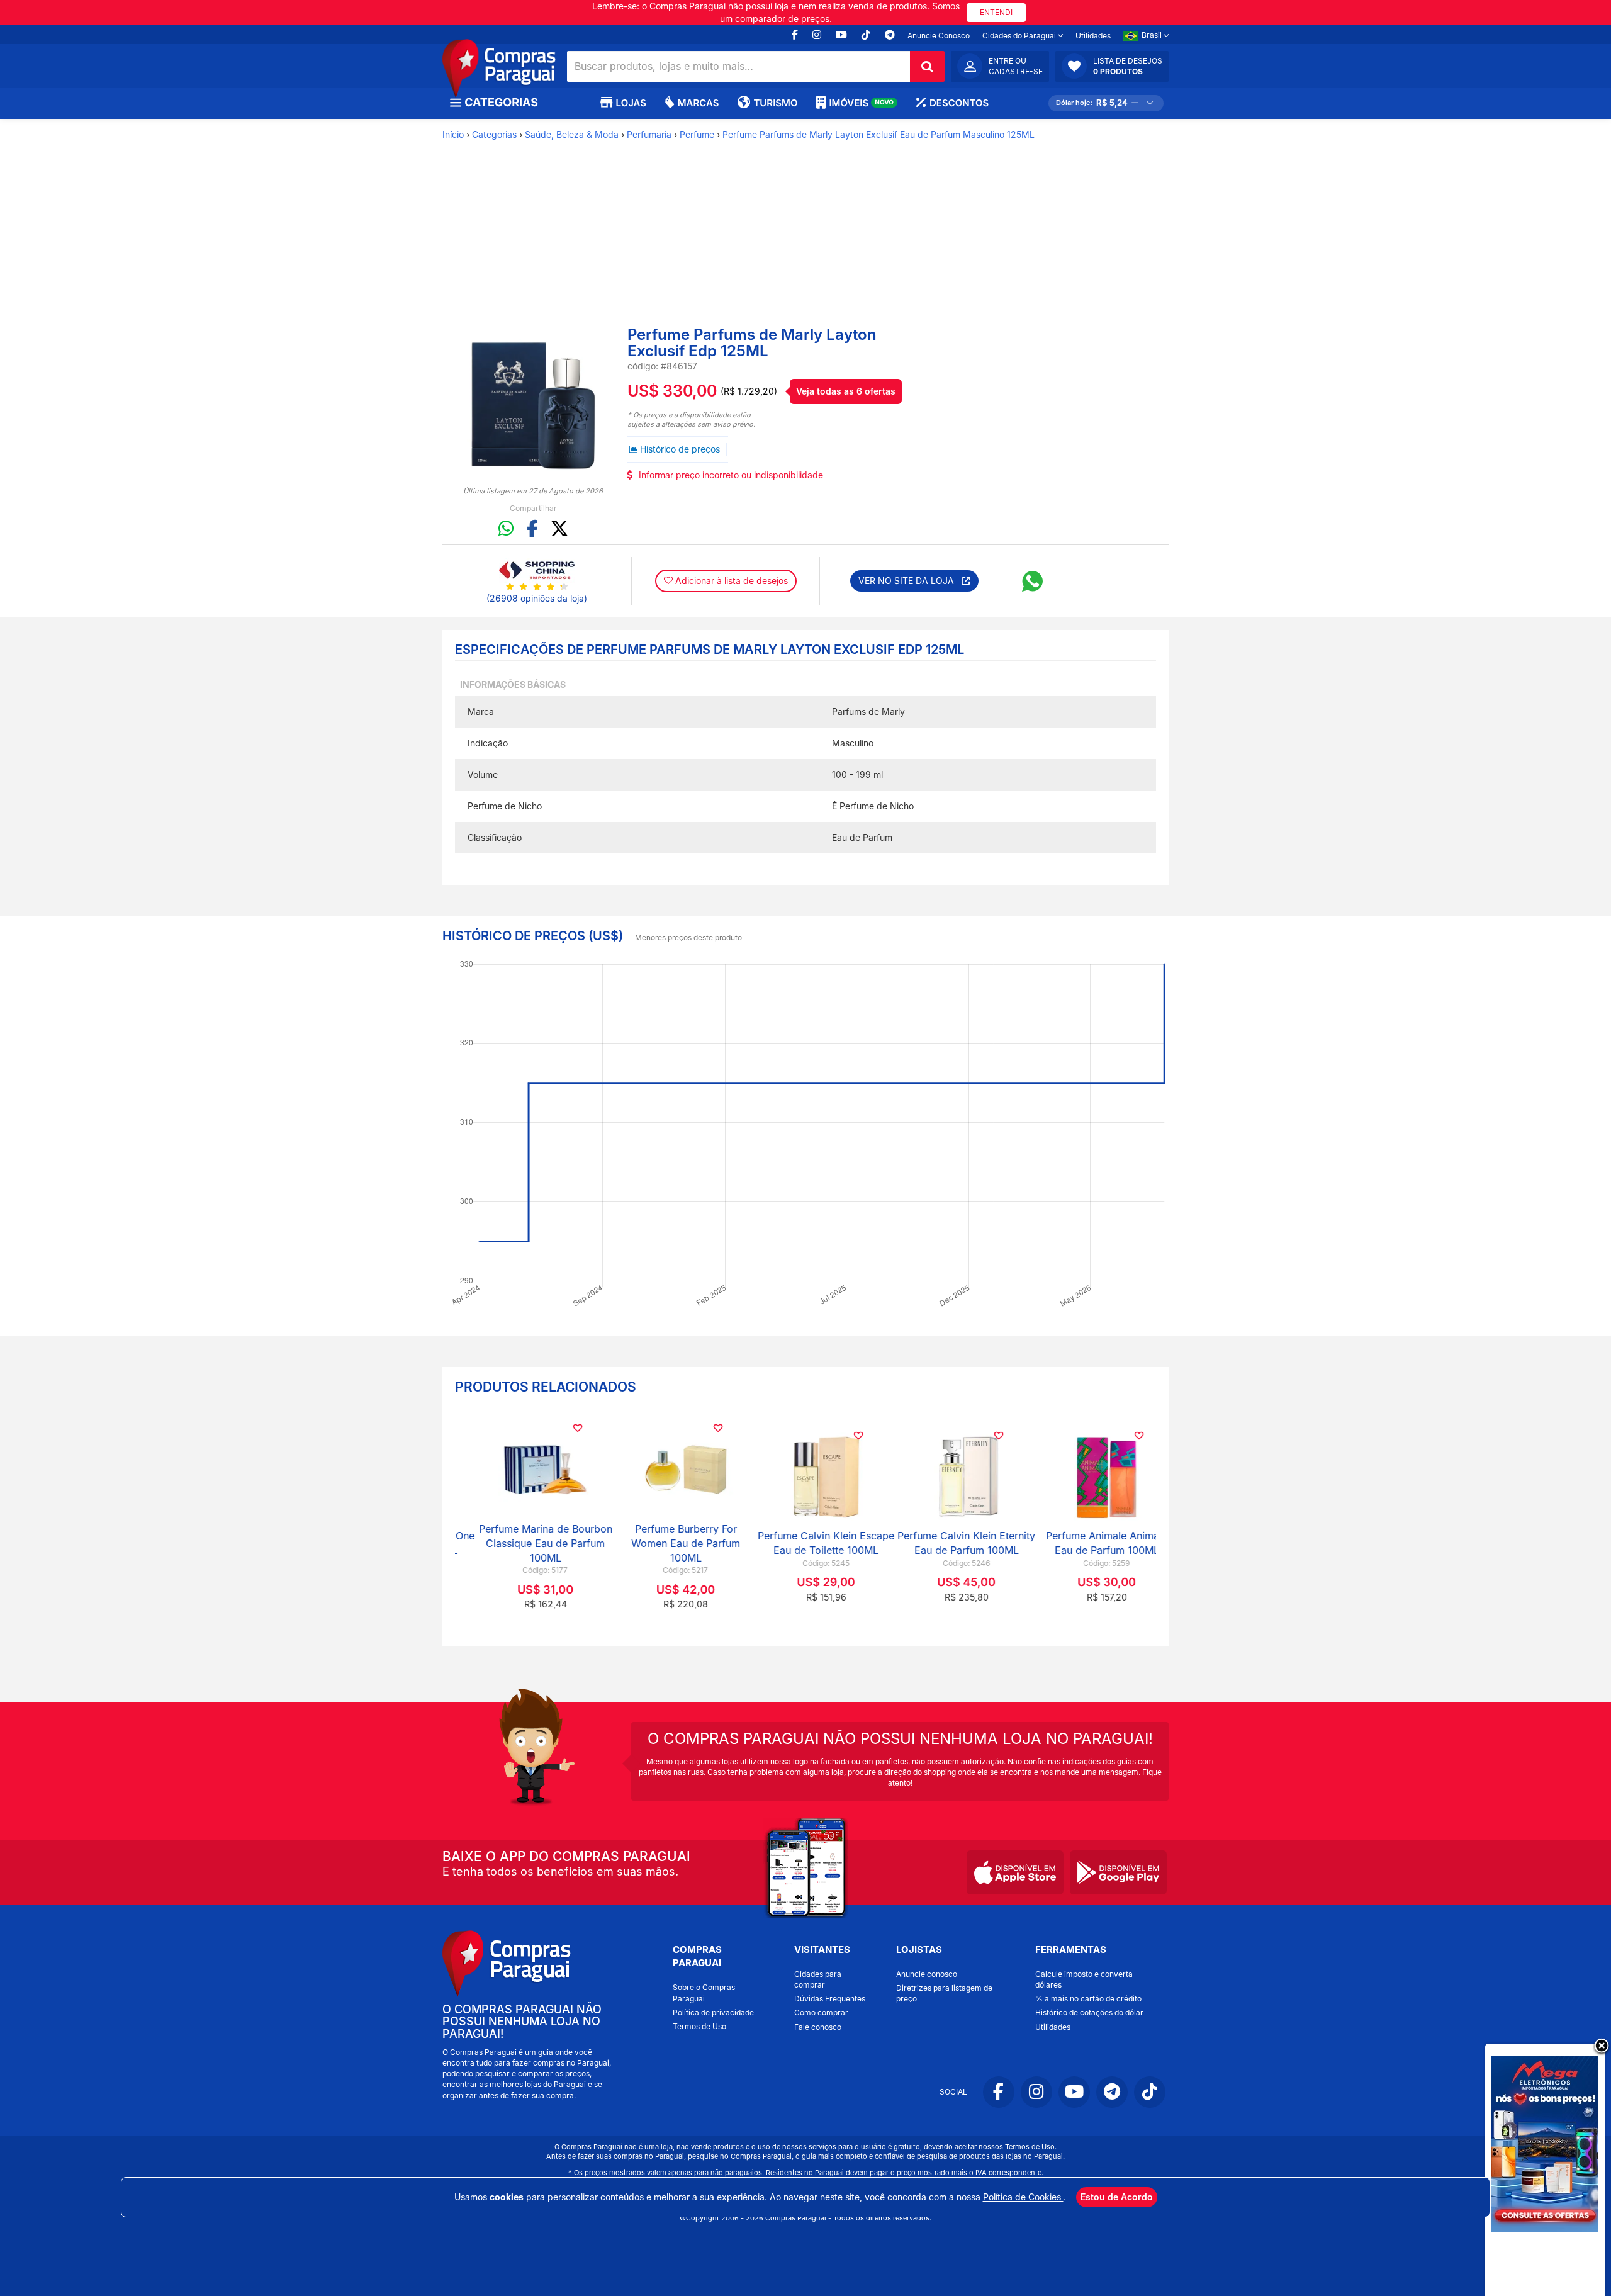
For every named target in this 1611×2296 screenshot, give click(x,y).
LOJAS (631, 103)
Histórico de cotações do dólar (1089, 2012)
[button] (1112, 66)
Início (453, 134)
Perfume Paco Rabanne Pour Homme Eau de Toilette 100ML (946, 1543)
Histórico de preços (680, 449)
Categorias (494, 134)
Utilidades (1093, 36)
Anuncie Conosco (939, 36)
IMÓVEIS (861, 103)
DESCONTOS (959, 103)
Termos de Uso (699, 2026)
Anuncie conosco (927, 1974)
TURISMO (775, 103)
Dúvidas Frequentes (830, 1999)
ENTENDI (996, 12)
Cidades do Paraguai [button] (1020, 36)
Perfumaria (649, 134)
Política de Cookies (1023, 2197)
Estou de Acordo (1117, 2197)
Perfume (697, 134)
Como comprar (821, 2012)
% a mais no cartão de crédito (1088, 1999)
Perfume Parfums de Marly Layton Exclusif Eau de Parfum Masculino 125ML (878, 134)
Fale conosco (818, 2027)
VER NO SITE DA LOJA (910, 581)
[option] (533, 406)
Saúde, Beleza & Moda (572, 134)
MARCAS (698, 103)
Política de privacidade (713, 2012)
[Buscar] (927, 66)
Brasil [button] (1153, 35)
